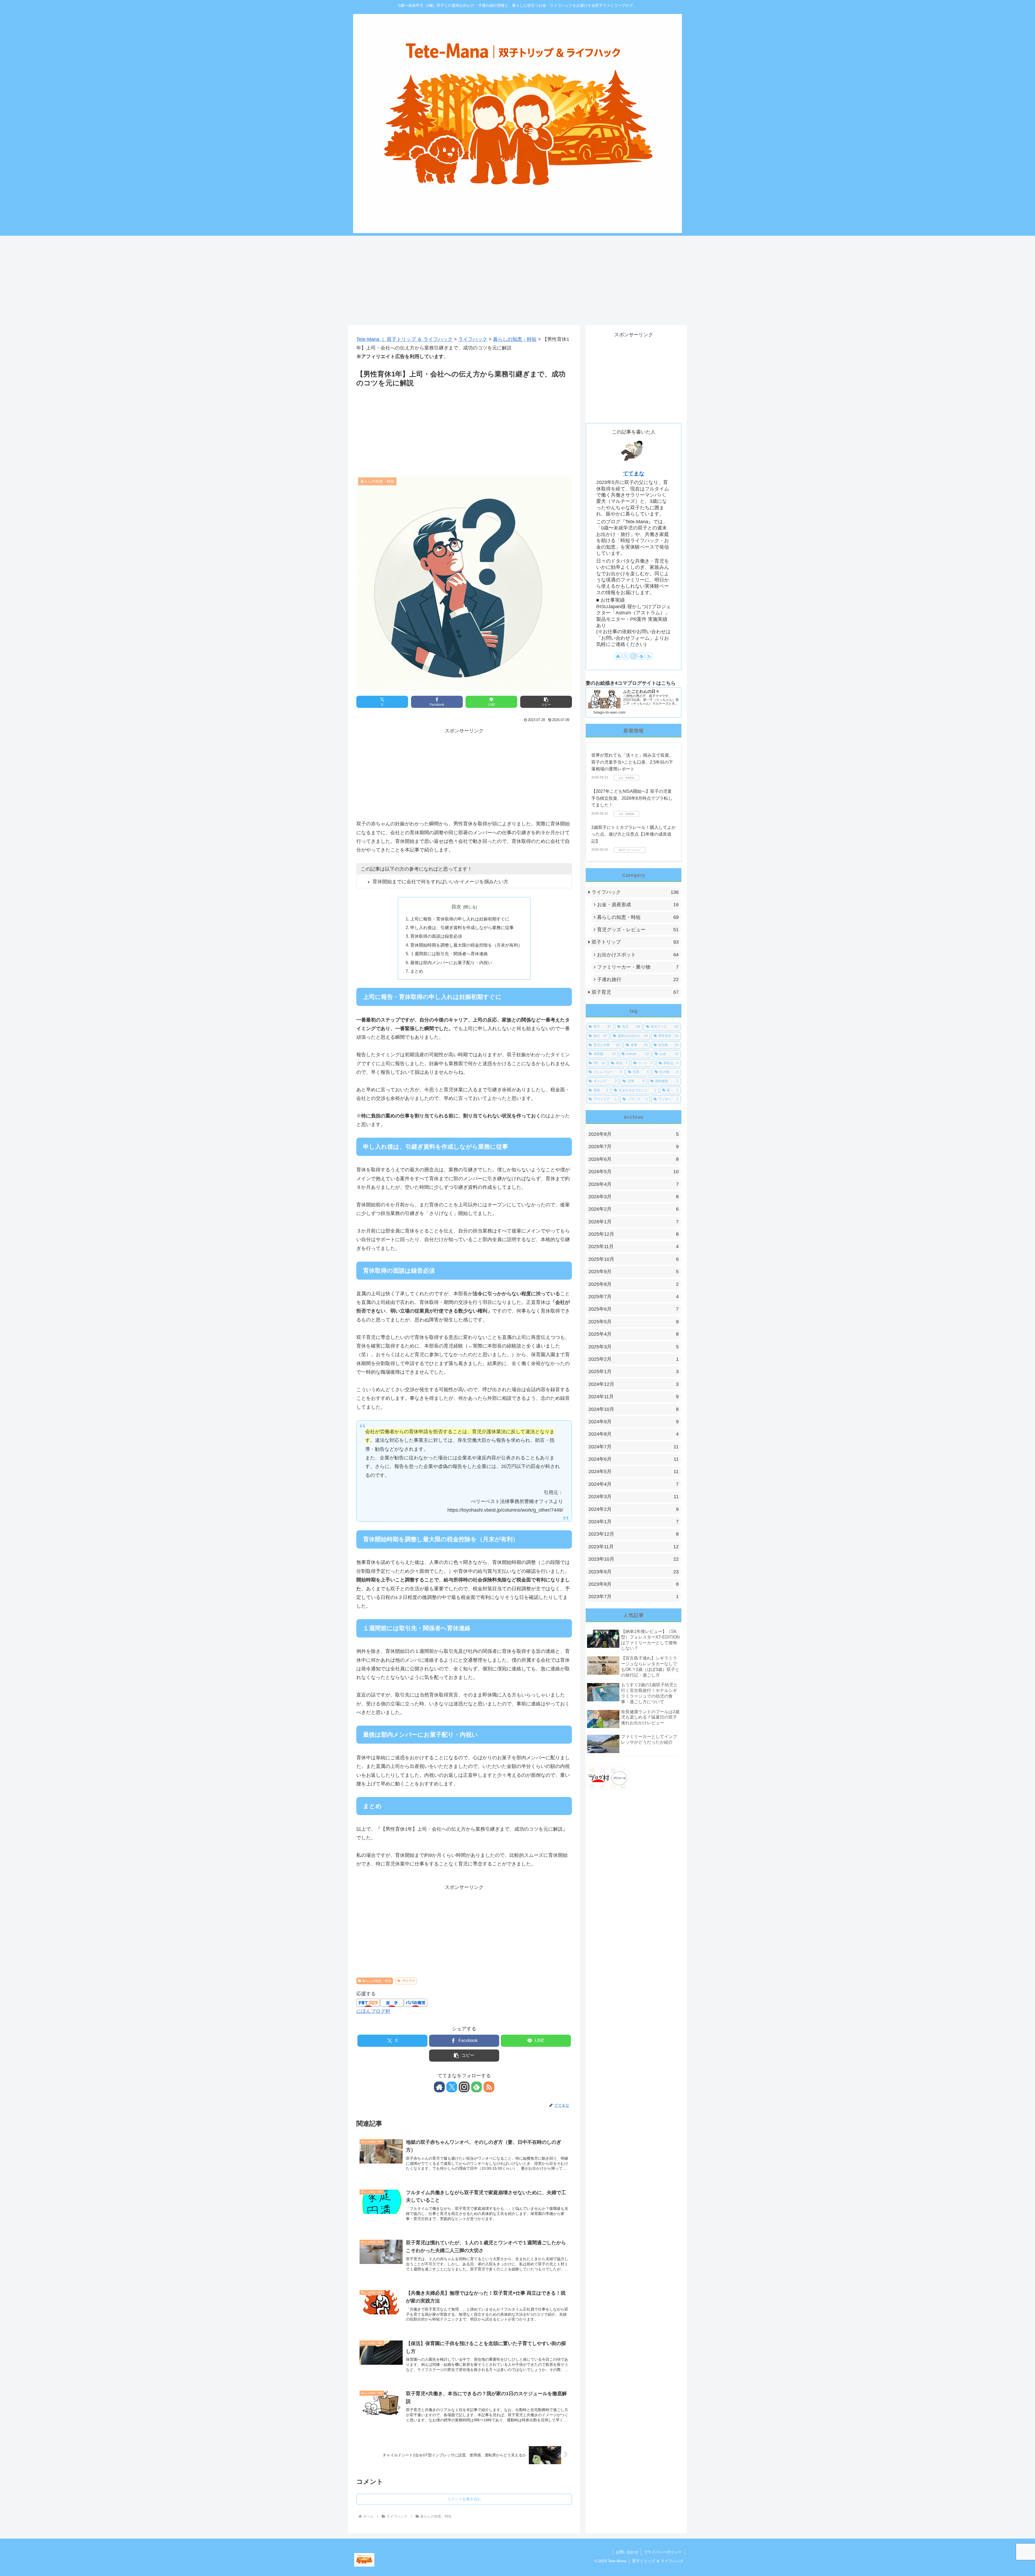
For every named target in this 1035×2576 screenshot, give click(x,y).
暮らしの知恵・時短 (377, 1981)
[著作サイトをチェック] (439, 2087)
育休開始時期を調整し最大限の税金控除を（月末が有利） (466, 945)
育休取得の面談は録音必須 (436, 936)
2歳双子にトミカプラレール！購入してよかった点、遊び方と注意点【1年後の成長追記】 (634, 834)
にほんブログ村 (373, 2011)
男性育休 (409, 1981)
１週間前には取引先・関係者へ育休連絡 (449, 954)
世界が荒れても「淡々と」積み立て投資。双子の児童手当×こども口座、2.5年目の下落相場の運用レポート (632, 762)
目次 (456, 907)
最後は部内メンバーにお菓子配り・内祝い (451, 962)
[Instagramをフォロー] (464, 2087)
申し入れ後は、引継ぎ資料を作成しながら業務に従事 (462, 927)
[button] (546, 702)
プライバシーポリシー (663, 2552)
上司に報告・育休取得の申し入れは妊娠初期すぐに (460, 919)
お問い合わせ (627, 2552)
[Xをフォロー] (452, 2087)
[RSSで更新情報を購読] (489, 2087)
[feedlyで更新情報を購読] (477, 2087)
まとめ (417, 971)
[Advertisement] (510, 278)
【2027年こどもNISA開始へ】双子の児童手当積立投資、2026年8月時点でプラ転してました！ (632, 798)
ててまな (634, 473)
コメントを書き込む (464, 2499)
